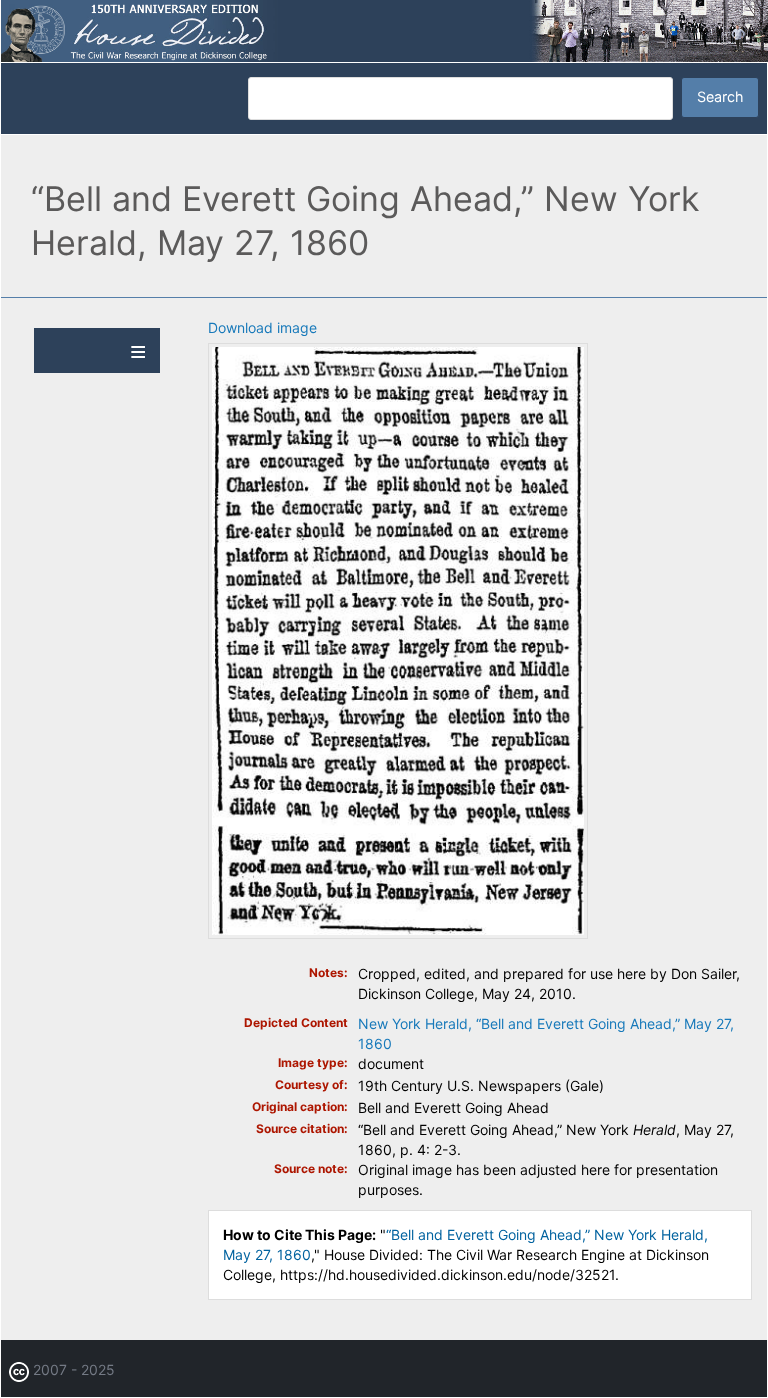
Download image (262, 327)
